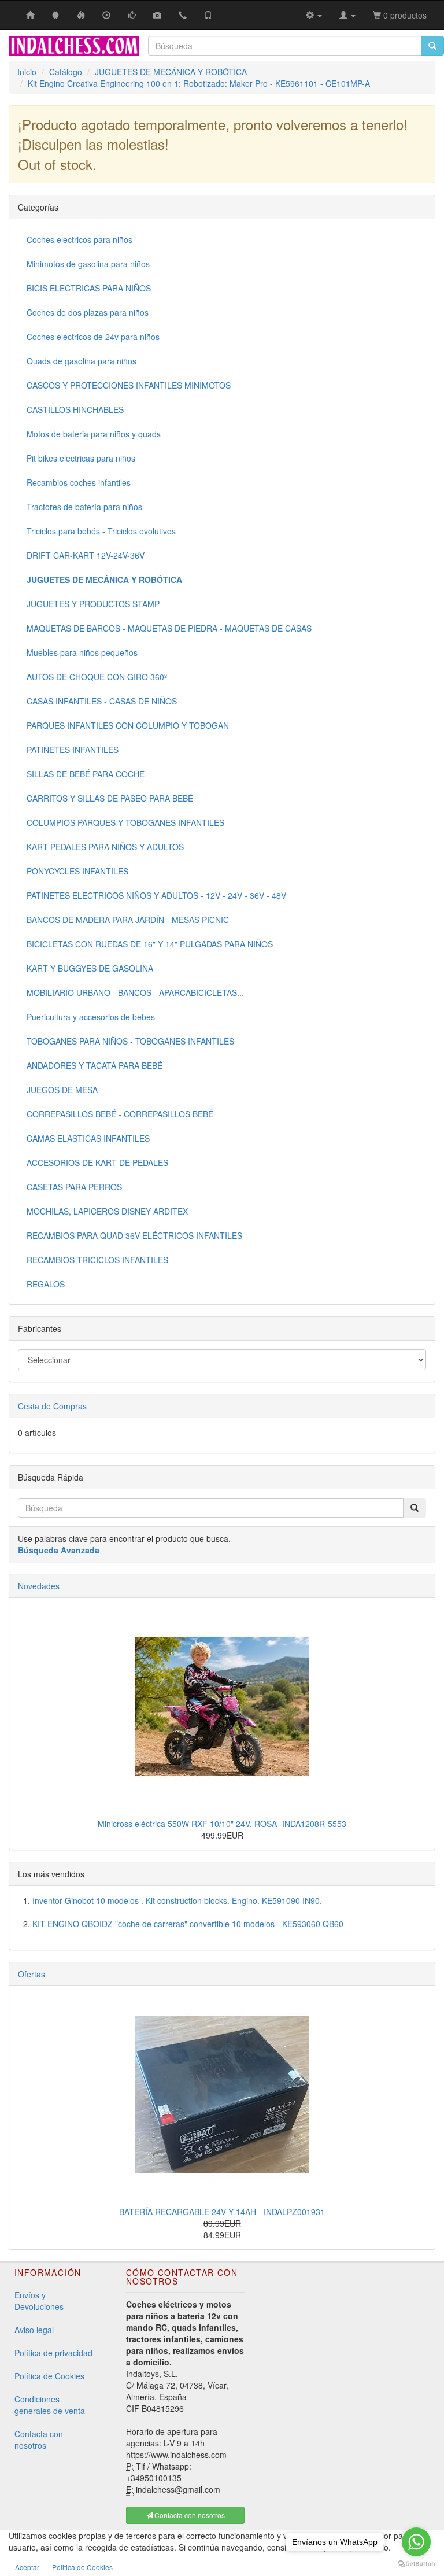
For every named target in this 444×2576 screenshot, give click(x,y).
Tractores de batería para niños (84, 507)
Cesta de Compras (52, 1406)
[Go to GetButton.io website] (416, 2564)
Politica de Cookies (82, 2567)
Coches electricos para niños (79, 239)
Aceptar (27, 2567)
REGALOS (46, 1284)
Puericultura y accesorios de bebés (91, 1017)
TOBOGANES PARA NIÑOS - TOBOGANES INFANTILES (130, 1041)
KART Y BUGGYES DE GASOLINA (90, 968)
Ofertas (32, 1974)
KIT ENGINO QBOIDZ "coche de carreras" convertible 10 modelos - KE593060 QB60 (188, 1924)
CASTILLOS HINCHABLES (75, 409)
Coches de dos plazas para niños (88, 312)
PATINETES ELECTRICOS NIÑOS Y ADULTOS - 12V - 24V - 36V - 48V (156, 895)
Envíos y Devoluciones (39, 2301)
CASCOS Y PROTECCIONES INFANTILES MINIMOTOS (129, 385)
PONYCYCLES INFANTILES (77, 871)
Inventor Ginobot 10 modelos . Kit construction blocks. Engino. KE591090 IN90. (177, 1900)
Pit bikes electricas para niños (81, 458)
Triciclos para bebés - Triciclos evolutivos (101, 531)
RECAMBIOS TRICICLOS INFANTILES (97, 1260)
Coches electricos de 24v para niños (93, 337)
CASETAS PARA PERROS (74, 1187)
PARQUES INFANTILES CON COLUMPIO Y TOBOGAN (128, 725)
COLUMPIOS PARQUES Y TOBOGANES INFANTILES (125, 822)
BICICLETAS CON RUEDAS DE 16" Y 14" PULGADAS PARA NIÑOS (150, 944)
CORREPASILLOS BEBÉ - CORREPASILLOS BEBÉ (120, 1114)
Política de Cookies (49, 2376)
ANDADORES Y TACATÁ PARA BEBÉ (95, 1065)
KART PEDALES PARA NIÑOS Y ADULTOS (105, 847)
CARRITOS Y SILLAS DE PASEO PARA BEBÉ (110, 798)
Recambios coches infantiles (79, 482)
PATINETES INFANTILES (73, 750)
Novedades (39, 1586)
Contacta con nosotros (39, 2440)
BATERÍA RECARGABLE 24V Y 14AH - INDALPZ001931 (222, 2212)
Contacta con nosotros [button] (189, 2515)
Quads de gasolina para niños (82, 361)
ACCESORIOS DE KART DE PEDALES (97, 1162)
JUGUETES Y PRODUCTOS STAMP (93, 604)
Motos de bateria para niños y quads (94, 434)
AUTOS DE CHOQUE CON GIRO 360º (97, 677)
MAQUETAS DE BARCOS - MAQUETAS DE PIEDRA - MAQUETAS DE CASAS (169, 628)
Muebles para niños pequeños (82, 652)
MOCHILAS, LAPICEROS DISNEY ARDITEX (107, 1211)
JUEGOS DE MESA (62, 1090)
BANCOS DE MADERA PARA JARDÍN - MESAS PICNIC (128, 920)
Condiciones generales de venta (50, 2405)
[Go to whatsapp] (416, 2542)
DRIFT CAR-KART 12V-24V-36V (86, 555)
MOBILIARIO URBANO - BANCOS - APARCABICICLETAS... (135, 992)
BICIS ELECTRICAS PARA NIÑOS (89, 288)
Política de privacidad (53, 2353)
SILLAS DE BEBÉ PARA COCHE (86, 774)
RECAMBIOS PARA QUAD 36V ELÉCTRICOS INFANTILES (134, 1235)
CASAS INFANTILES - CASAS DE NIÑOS (102, 701)
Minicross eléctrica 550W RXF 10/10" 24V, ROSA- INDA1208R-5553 (222, 1824)
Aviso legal (34, 2330)
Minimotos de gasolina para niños (88, 264)
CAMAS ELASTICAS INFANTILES (88, 1138)
